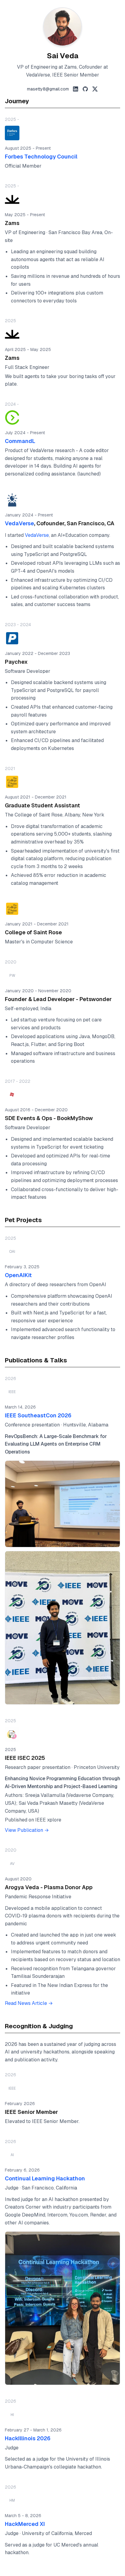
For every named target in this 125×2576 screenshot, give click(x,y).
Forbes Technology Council (41, 157)
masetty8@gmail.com (48, 89)
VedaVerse (19, 523)
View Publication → (27, 1830)
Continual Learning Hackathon (45, 2178)
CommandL (20, 441)
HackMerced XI (25, 2524)
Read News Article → (29, 2003)
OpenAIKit (18, 1275)
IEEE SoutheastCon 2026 (38, 1415)
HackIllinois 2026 (28, 2438)
